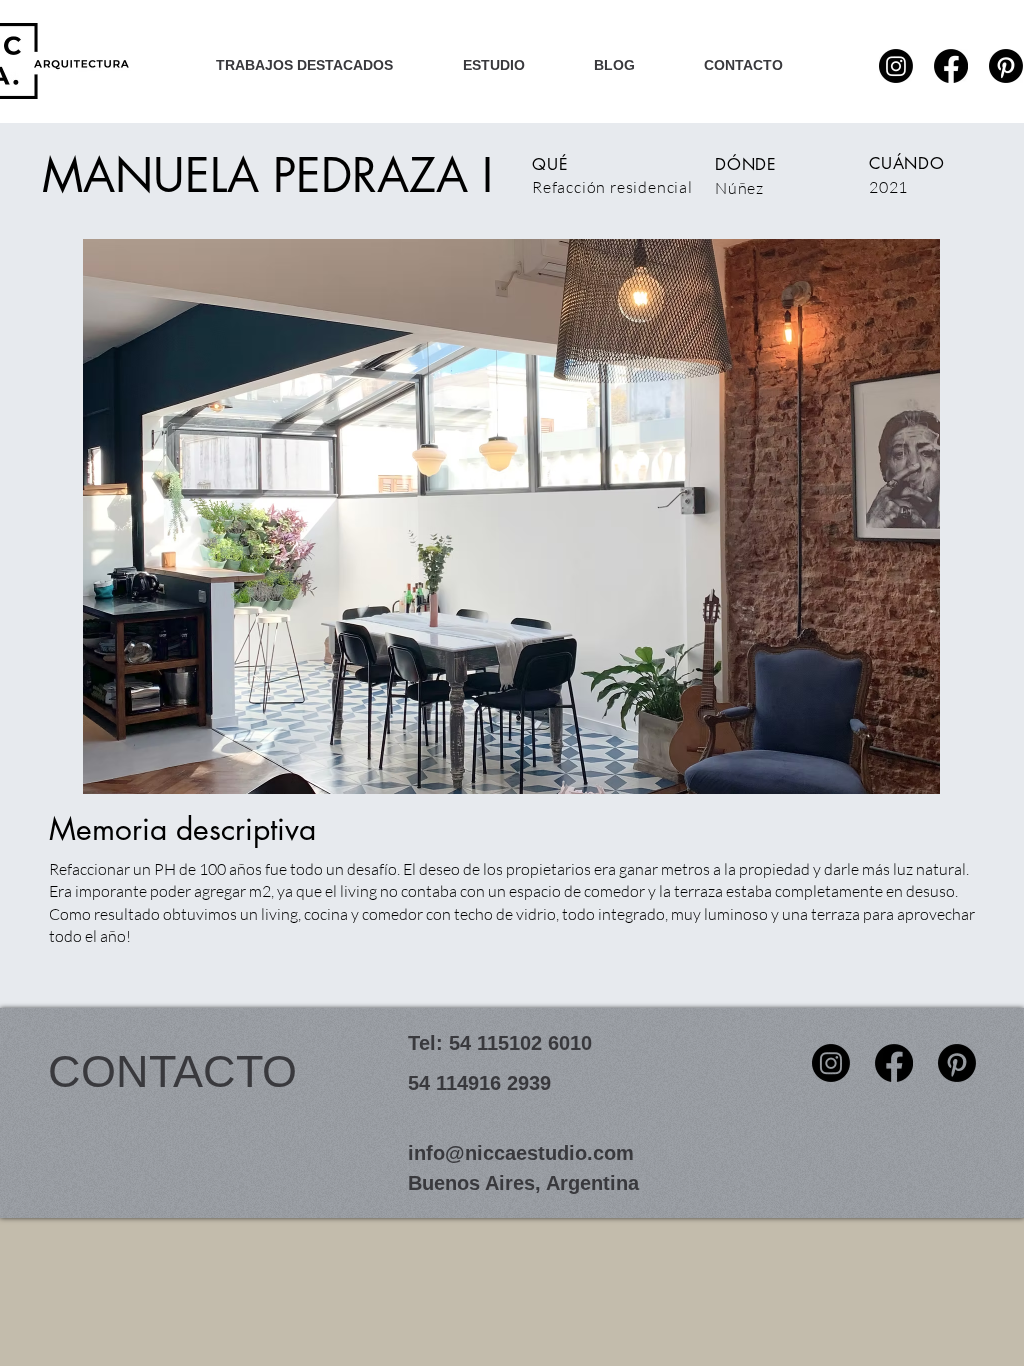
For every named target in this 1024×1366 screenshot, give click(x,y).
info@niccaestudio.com (521, 1153)
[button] (511, 516)
